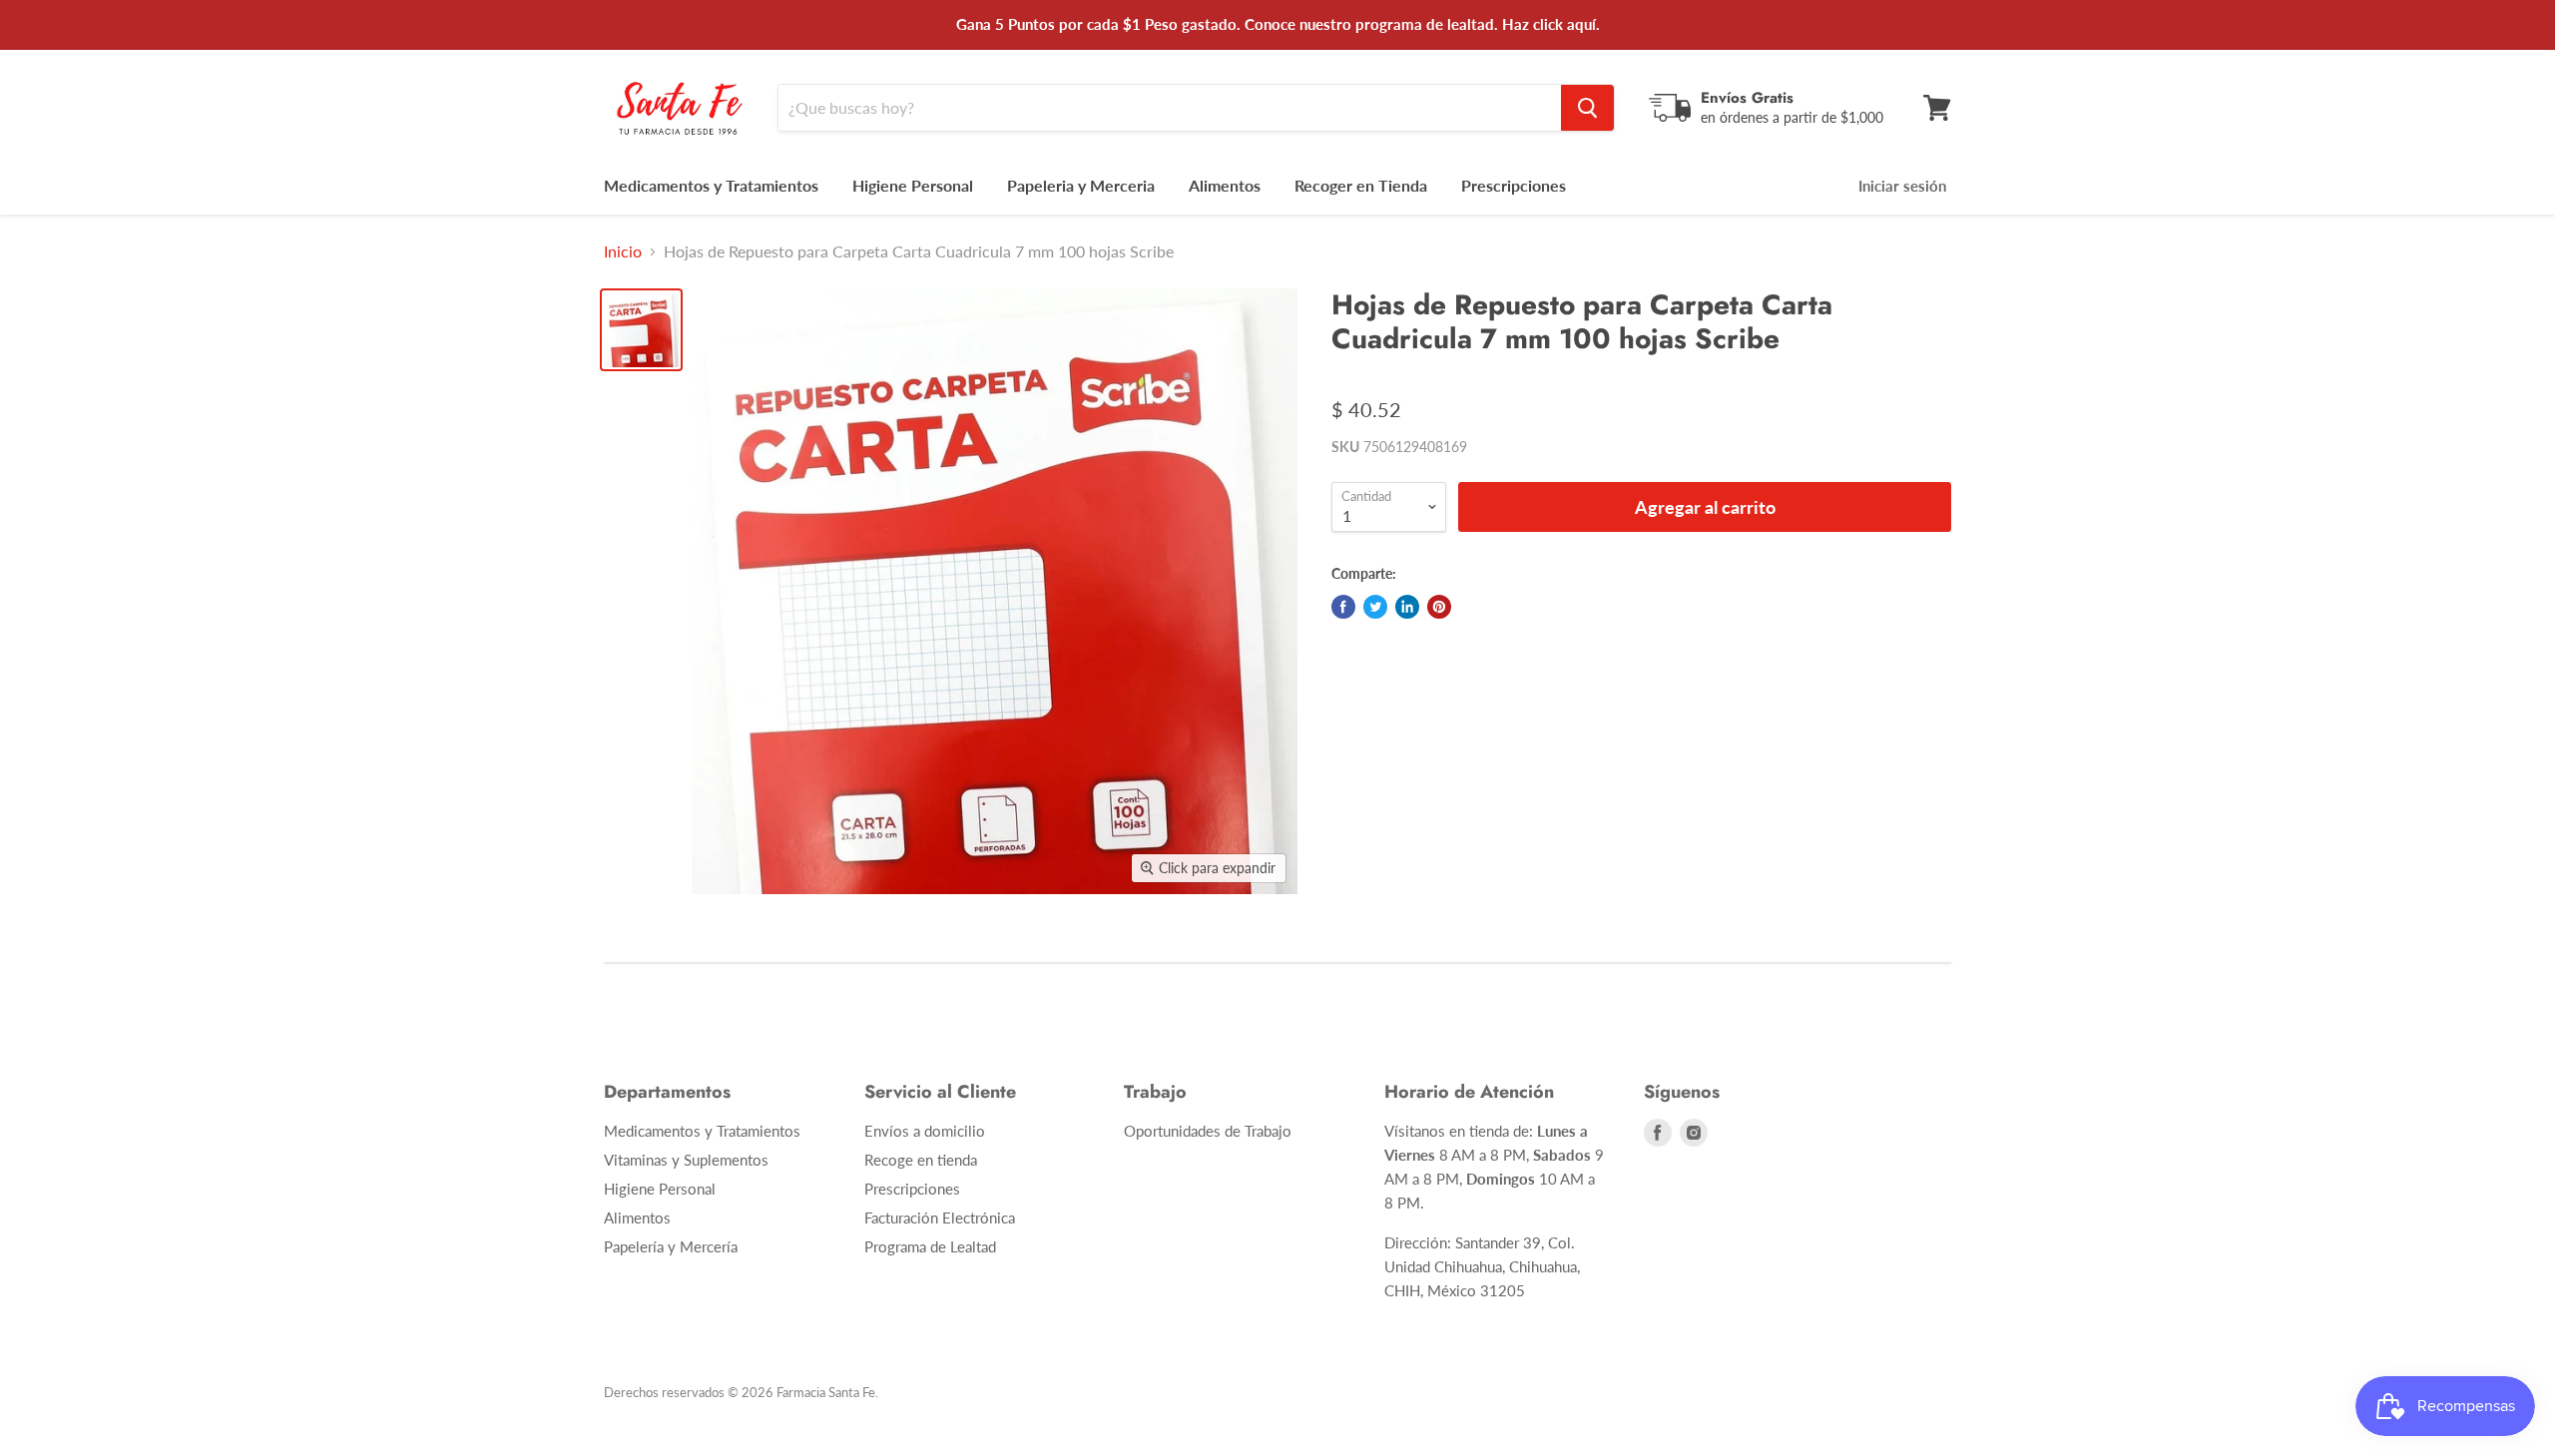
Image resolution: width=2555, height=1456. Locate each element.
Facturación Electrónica (940, 1217)
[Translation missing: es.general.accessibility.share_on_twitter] (1375, 607)
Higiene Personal (913, 185)
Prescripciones (1514, 185)
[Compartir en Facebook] (1343, 607)
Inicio (623, 251)
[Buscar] (1587, 108)
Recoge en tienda (921, 1160)
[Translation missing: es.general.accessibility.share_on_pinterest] (1439, 607)
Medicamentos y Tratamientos (711, 185)
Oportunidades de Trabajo (1208, 1131)
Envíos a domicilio (925, 1131)
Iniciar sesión (1902, 186)
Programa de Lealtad (930, 1246)
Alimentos (1225, 185)
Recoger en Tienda (1361, 185)
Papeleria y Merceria (1081, 185)
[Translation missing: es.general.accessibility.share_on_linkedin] (1407, 607)
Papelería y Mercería (671, 1246)
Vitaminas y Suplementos (686, 1160)
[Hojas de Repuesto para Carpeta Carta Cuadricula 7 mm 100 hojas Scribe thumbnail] (641, 330)
